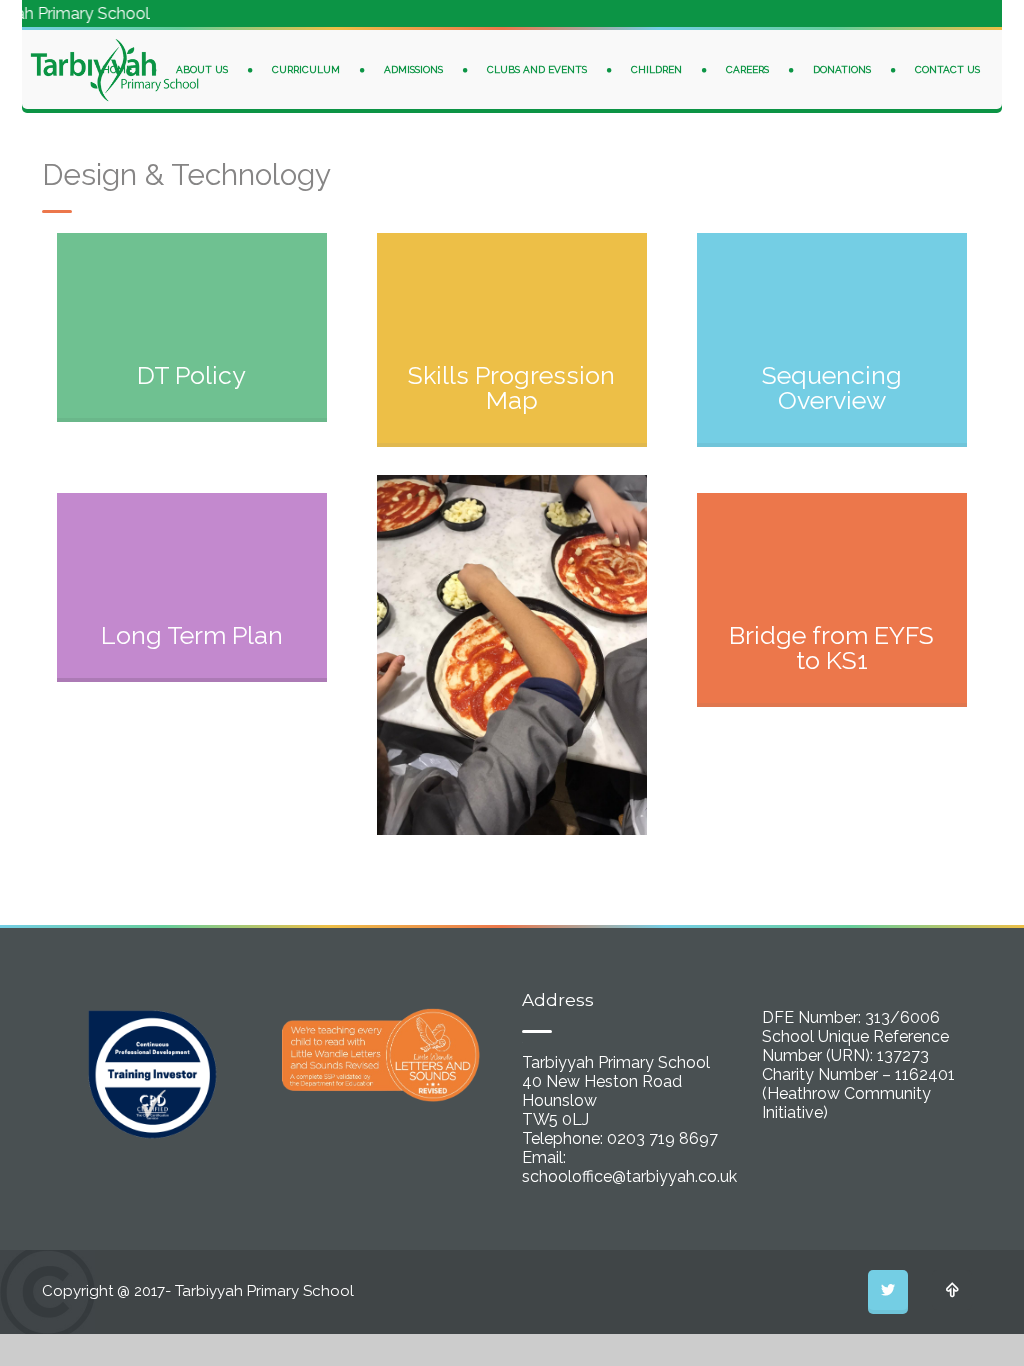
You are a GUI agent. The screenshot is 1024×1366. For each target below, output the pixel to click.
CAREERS (747, 69)
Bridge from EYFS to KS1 (831, 647)
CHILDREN (656, 69)
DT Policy (191, 375)
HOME (117, 69)
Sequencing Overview (832, 387)
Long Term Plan (192, 635)
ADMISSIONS (413, 69)
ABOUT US (202, 69)
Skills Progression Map (511, 387)
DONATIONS (842, 69)
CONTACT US (947, 69)
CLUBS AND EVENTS (537, 69)
